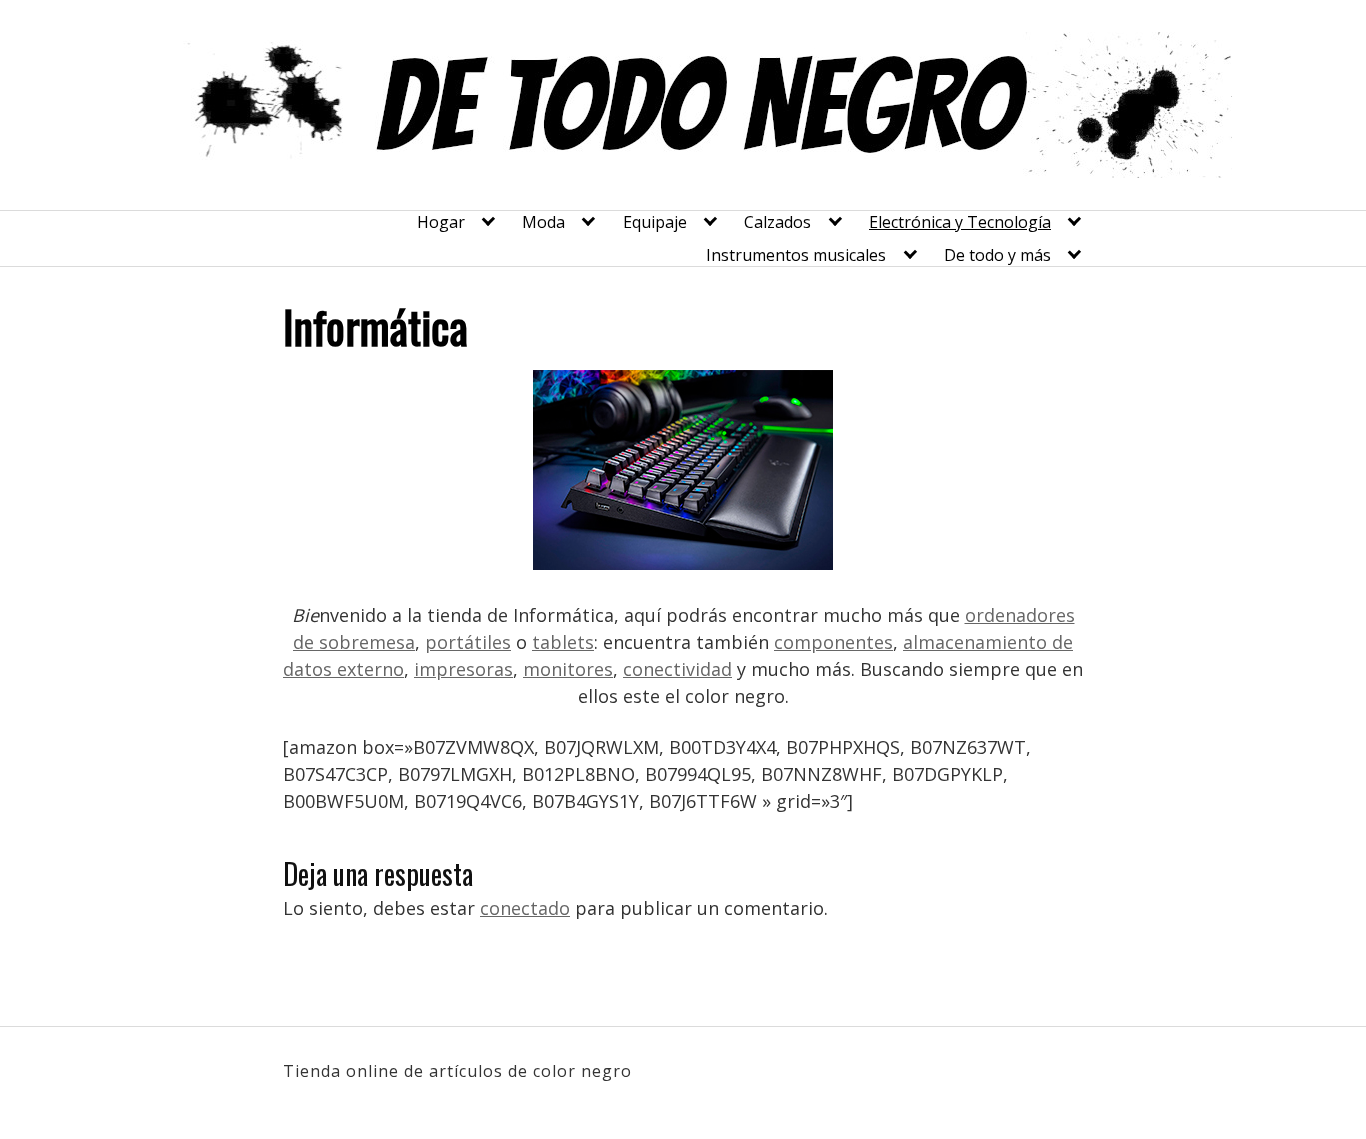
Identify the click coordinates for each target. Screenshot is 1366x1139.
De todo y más (997, 255)
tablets (563, 642)
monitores (568, 669)
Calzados (777, 222)
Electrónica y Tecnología (960, 222)
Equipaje (655, 222)
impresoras (463, 669)
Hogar (441, 222)
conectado (525, 908)
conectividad (677, 669)
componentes (833, 642)
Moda (543, 222)
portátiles (468, 642)
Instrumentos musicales (796, 255)
